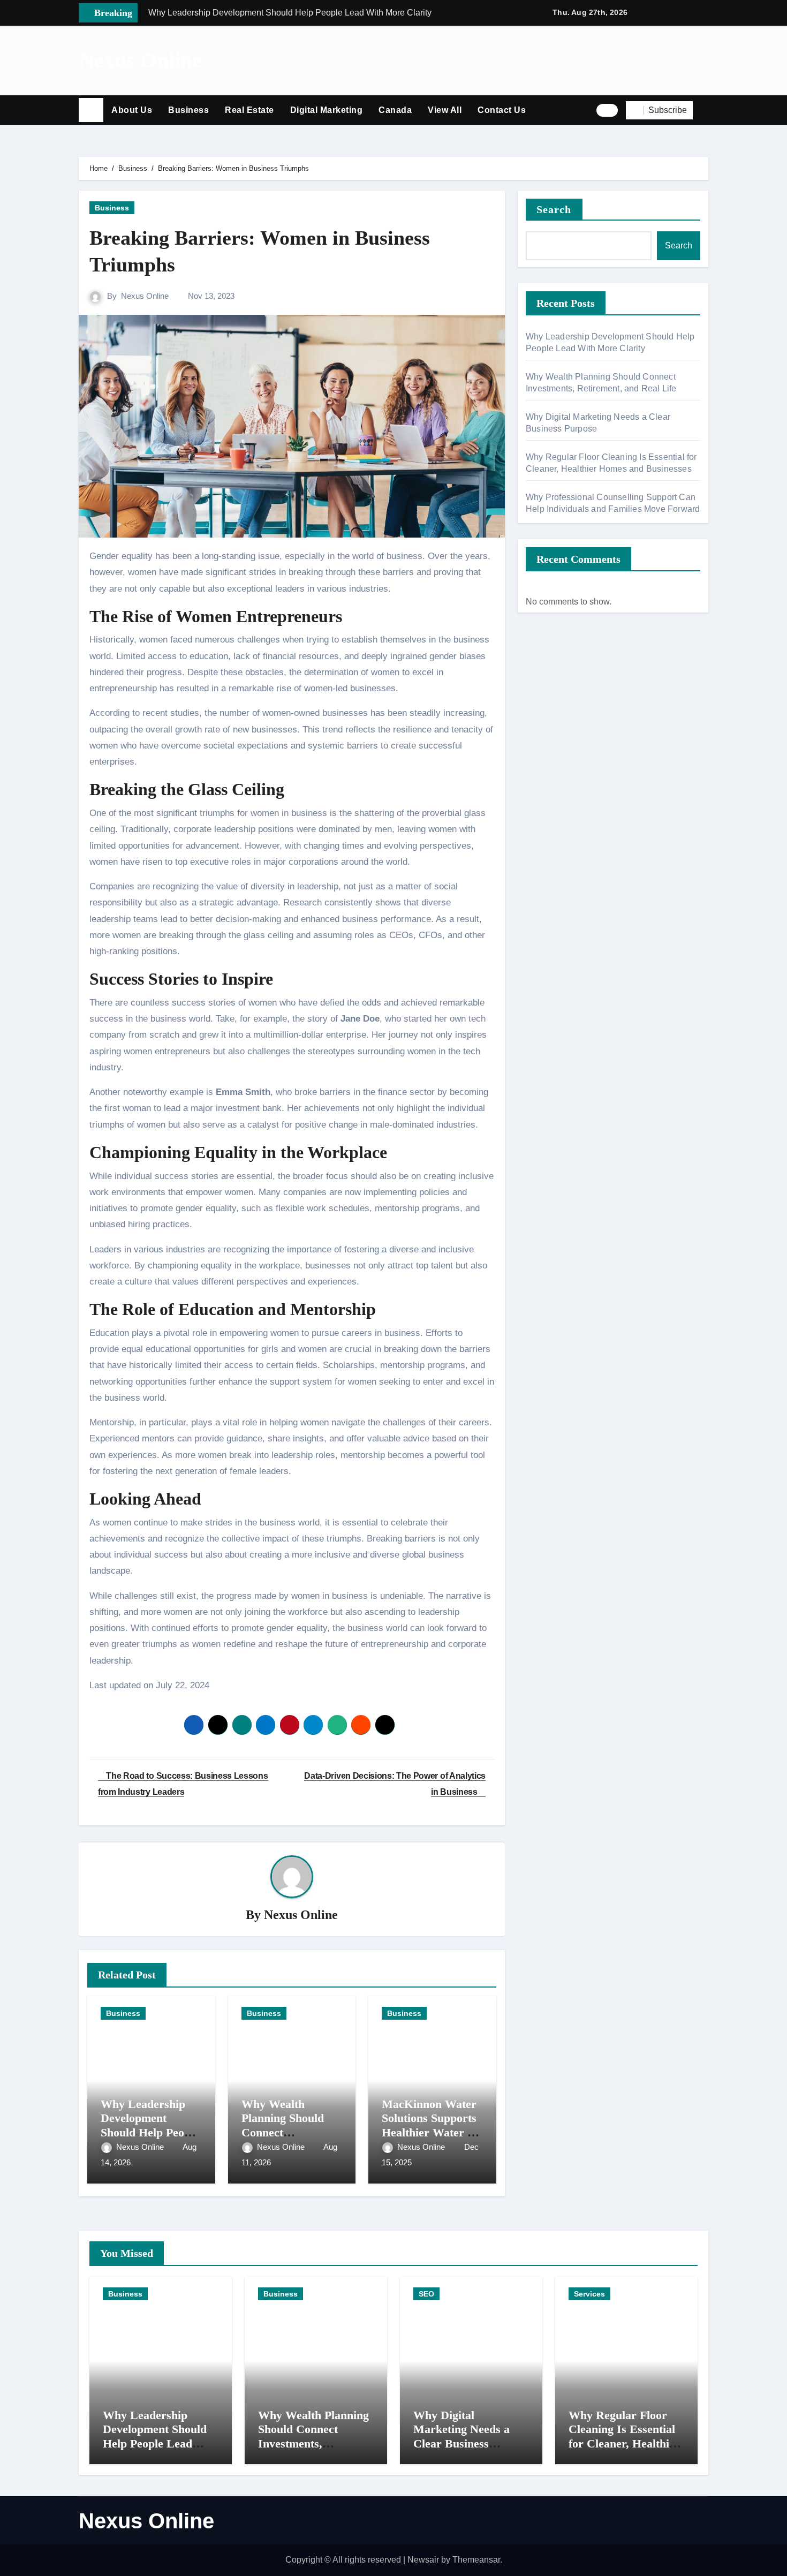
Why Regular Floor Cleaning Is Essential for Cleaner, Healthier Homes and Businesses (626, 2436)
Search (554, 209)
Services (589, 2294)
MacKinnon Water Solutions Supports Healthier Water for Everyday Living (432, 2125)
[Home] (91, 110)
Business (188, 110)
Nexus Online (140, 60)
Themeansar (476, 2560)
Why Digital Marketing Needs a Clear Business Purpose (461, 2436)
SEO (426, 2294)
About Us (132, 110)
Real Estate (249, 110)
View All (445, 110)
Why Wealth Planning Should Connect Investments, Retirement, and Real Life (313, 2443)
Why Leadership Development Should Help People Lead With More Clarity (150, 2132)
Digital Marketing (327, 110)
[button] (705, 110)
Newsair (423, 2560)
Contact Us (502, 110)
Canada (395, 110)
